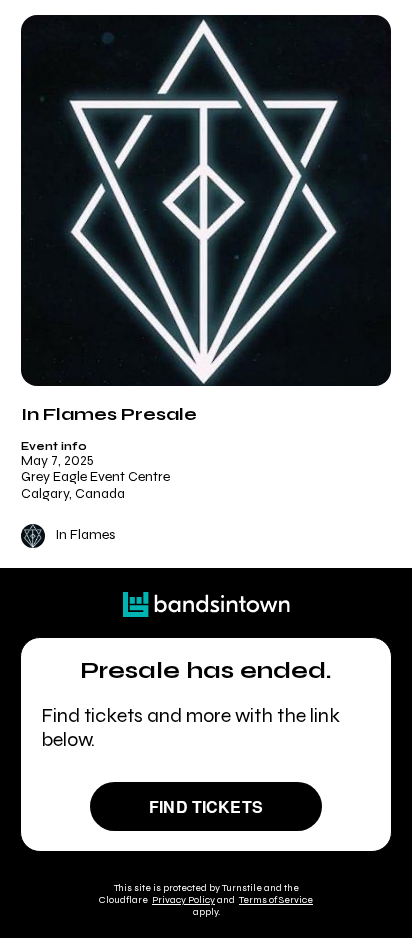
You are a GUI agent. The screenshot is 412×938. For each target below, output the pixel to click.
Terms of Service (276, 900)
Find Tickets (206, 806)
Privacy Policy (183, 900)
